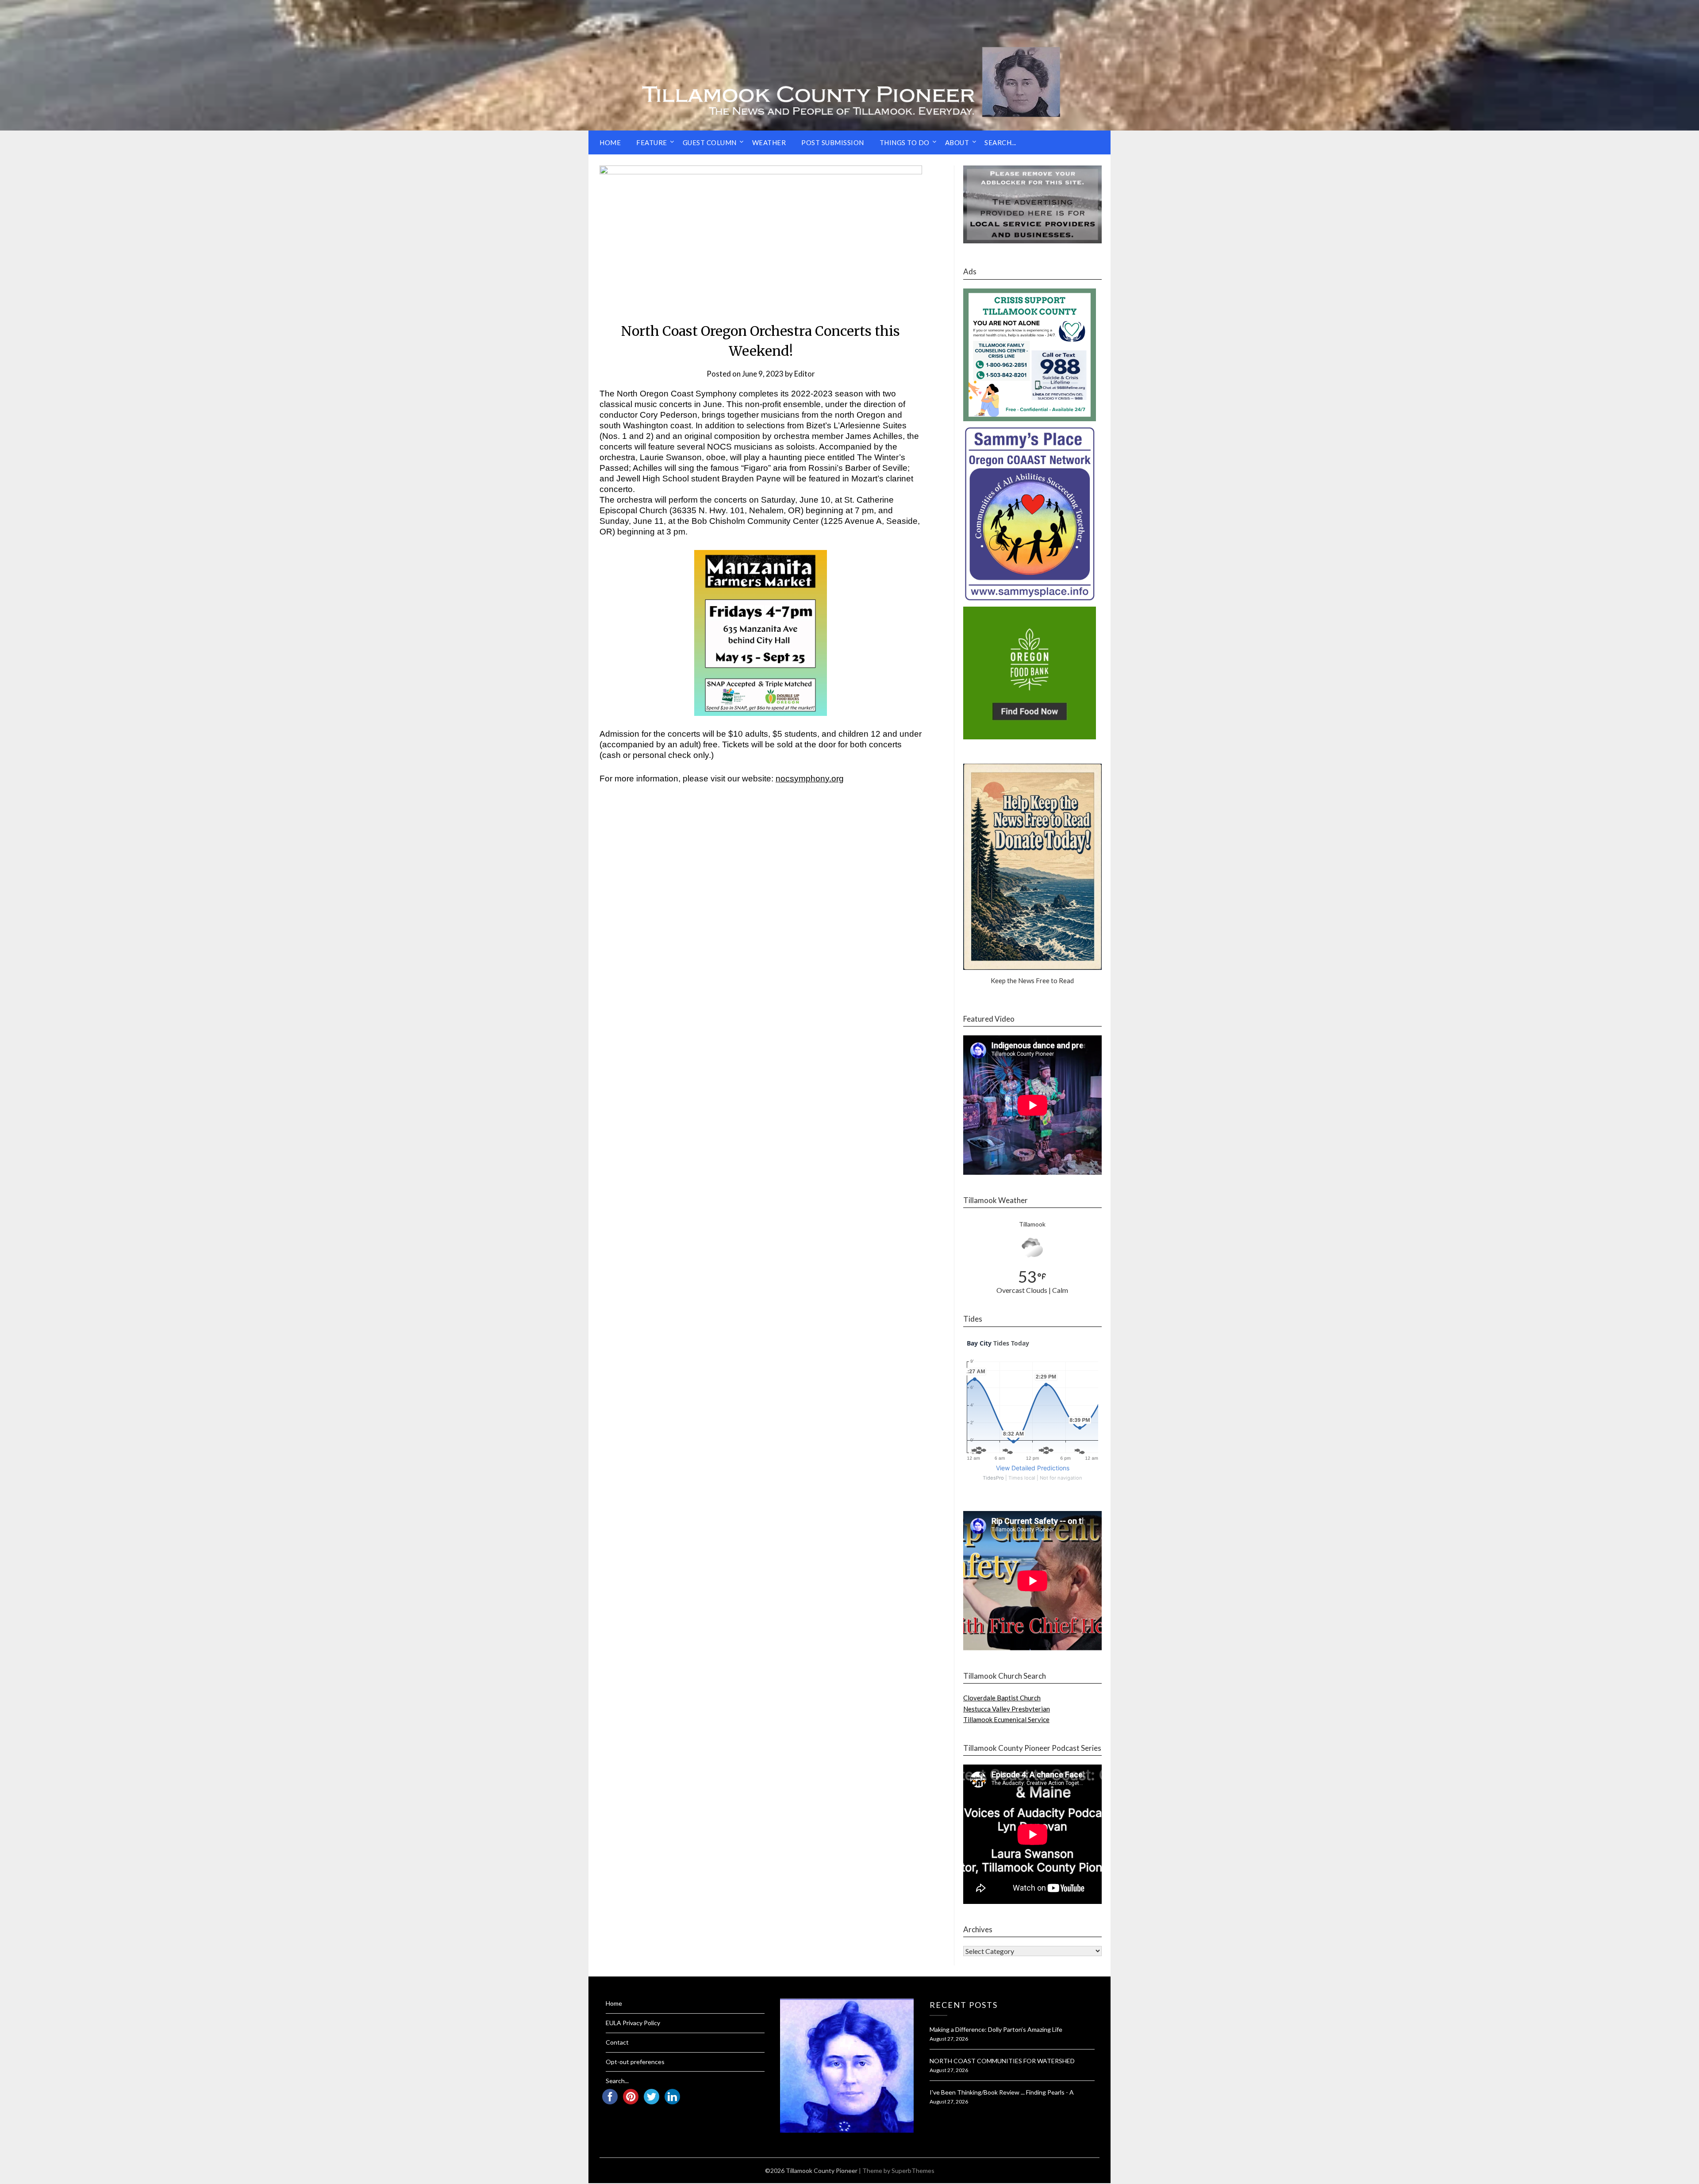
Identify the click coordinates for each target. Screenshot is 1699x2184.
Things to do (905, 142)
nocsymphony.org (810, 779)
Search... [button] (1000, 142)
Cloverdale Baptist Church (1002, 1698)
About (957, 142)
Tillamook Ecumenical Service (1006, 1719)
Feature (652, 142)
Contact (617, 2042)
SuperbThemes (913, 2171)
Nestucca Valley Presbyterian (1007, 1709)
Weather (769, 142)
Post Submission (833, 142)
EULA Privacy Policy (633, 2023)
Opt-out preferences (635, 2062)
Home (610, 142)
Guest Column (710, 142)
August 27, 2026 (949, 2039)
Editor (805, 374)
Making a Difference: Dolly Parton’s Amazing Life (996, 2029)
